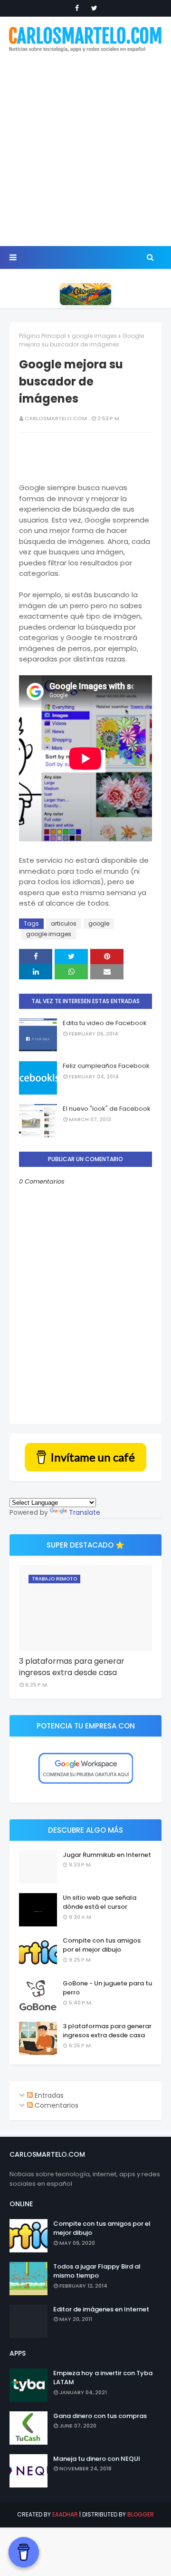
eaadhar (65, 2514)
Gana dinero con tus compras (100, 2416)
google (99, 923)
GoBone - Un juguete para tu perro (107, 1988)
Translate (85, 1512)
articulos (64, 923)
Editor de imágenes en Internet (101, 2309)
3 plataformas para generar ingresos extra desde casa (72, 1667)
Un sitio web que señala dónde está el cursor (100, 1902)
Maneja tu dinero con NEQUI (97, 2459)
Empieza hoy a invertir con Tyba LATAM (103, 2378)
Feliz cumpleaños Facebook (106, 1066)
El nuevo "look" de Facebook (107, 1109)
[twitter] (94, 8)
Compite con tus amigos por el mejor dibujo (102, 1945)
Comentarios (56, 2105)
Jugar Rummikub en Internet (107, 1855)
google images (94, 336)
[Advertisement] (85, 150)
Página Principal (43, 336)
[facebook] (77, 8)
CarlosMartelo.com (56, 418)
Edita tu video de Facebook (105, 1023)
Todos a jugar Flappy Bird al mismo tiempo (97, 2271)
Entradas (48, 2095)
